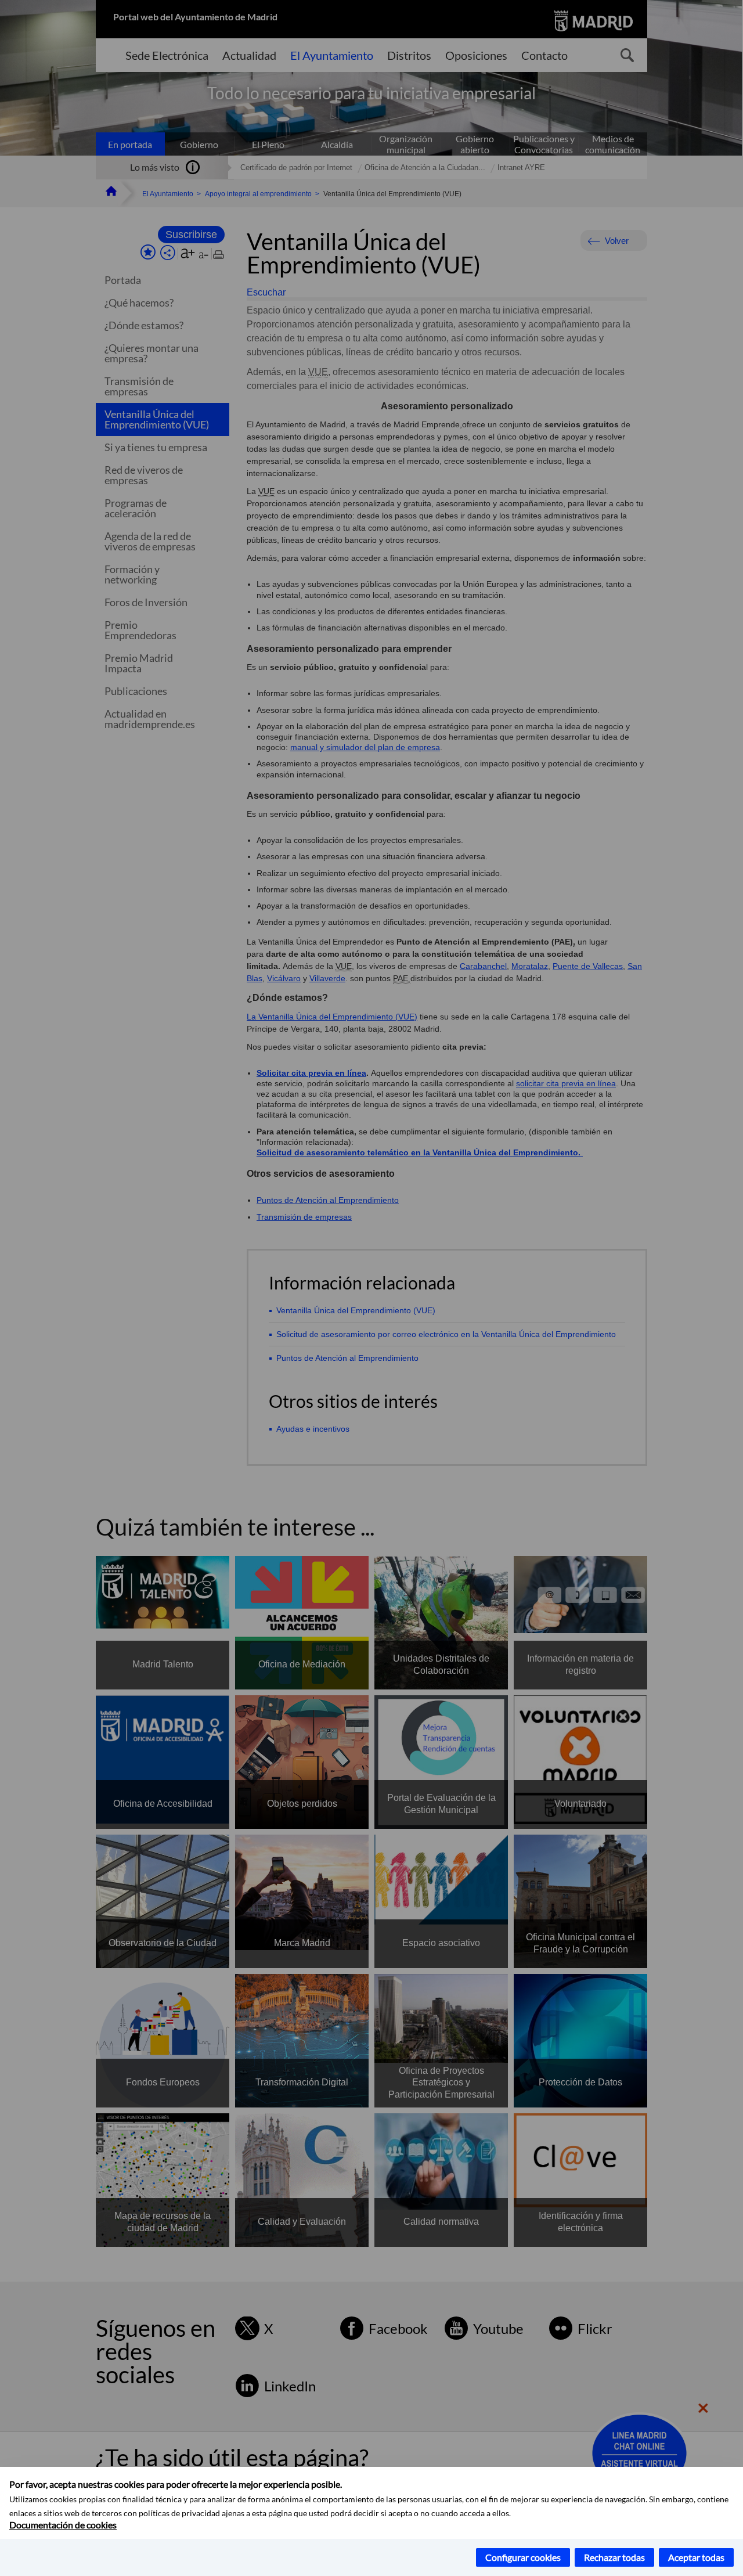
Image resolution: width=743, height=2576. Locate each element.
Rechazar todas (614, 2557)
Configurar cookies (523, 2557)
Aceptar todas (696, 2557)
